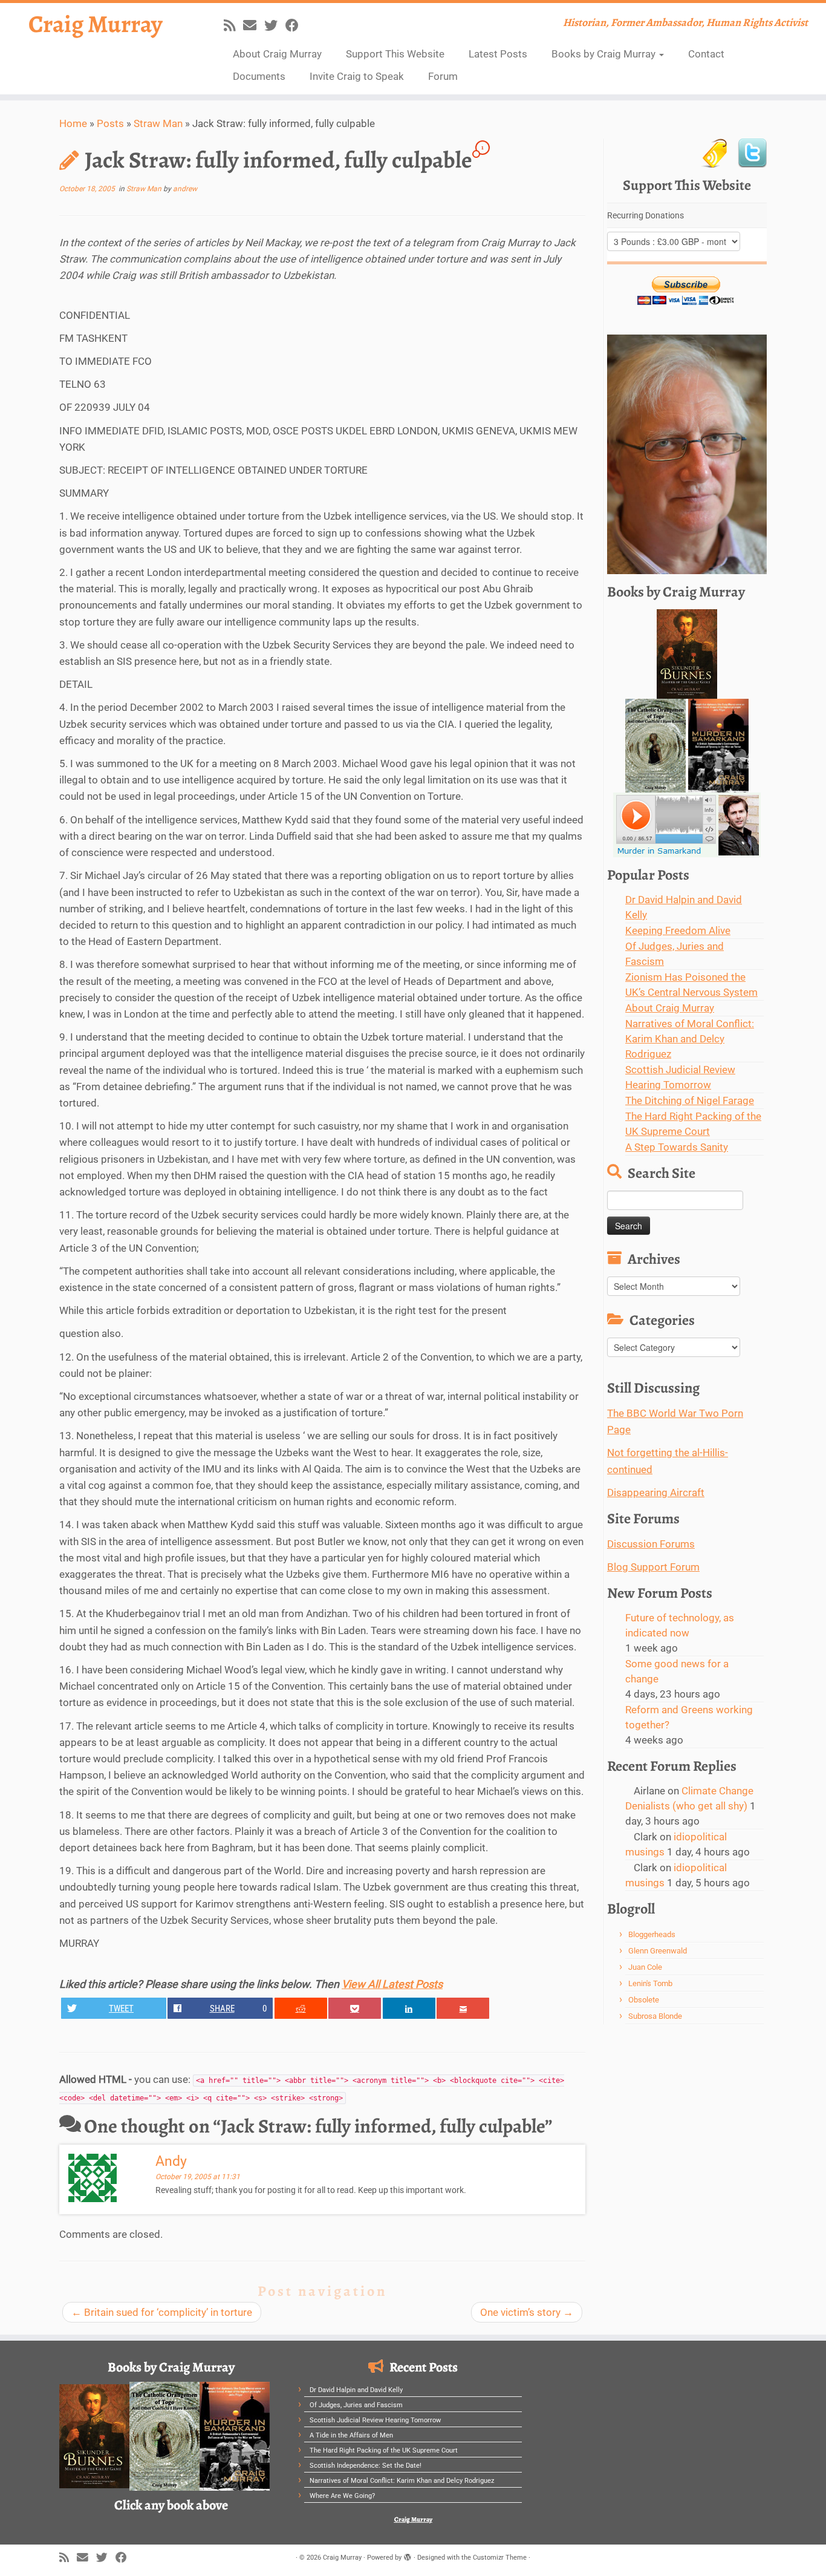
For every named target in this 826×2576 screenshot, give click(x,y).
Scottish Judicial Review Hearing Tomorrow (375, 2420)
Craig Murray (96, 24)
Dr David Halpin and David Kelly (356, 2390)
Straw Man (158, 123)
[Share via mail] (463, 2008)
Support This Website (395, 54)
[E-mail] (254, 25)
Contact (706, 54)
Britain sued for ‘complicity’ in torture (162, 2312)
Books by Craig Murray (605, 54)
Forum (443, 76)
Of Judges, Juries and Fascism (356, 2405)
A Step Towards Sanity (677, 1147)
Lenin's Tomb (650, 1983)
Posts (110, 123)
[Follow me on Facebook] (296, 25)
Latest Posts (498, 54)
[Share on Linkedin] (409, 2008)
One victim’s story (527, 2312)
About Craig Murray (277, 54)
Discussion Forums (651, 1544)
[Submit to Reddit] (301, 2008)
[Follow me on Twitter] (275, 25)
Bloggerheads (652, 1934)
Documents (259, 76)
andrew (185, 189)
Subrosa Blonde (655, 2016)
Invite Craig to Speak (357, 76)
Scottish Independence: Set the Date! (366, 2466)
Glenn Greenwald (658, 1951)
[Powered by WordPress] (408, 2555)
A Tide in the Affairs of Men (351, 2435)
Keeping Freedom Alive (678, 930)
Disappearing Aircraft (656, 1492)
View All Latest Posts (392, 1984)
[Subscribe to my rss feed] (233, 25)
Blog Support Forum (653, 1567)
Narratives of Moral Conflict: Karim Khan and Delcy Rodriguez (690, 1039)
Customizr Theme (500, 2558)
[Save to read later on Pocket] (355, 2008)
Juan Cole (645, 1967)
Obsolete (644, 2000)
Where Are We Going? (342, 2496)
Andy (171, 2161)
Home (73, 123)
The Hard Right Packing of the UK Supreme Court (384, 2450)
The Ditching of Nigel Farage (690, 1100)
